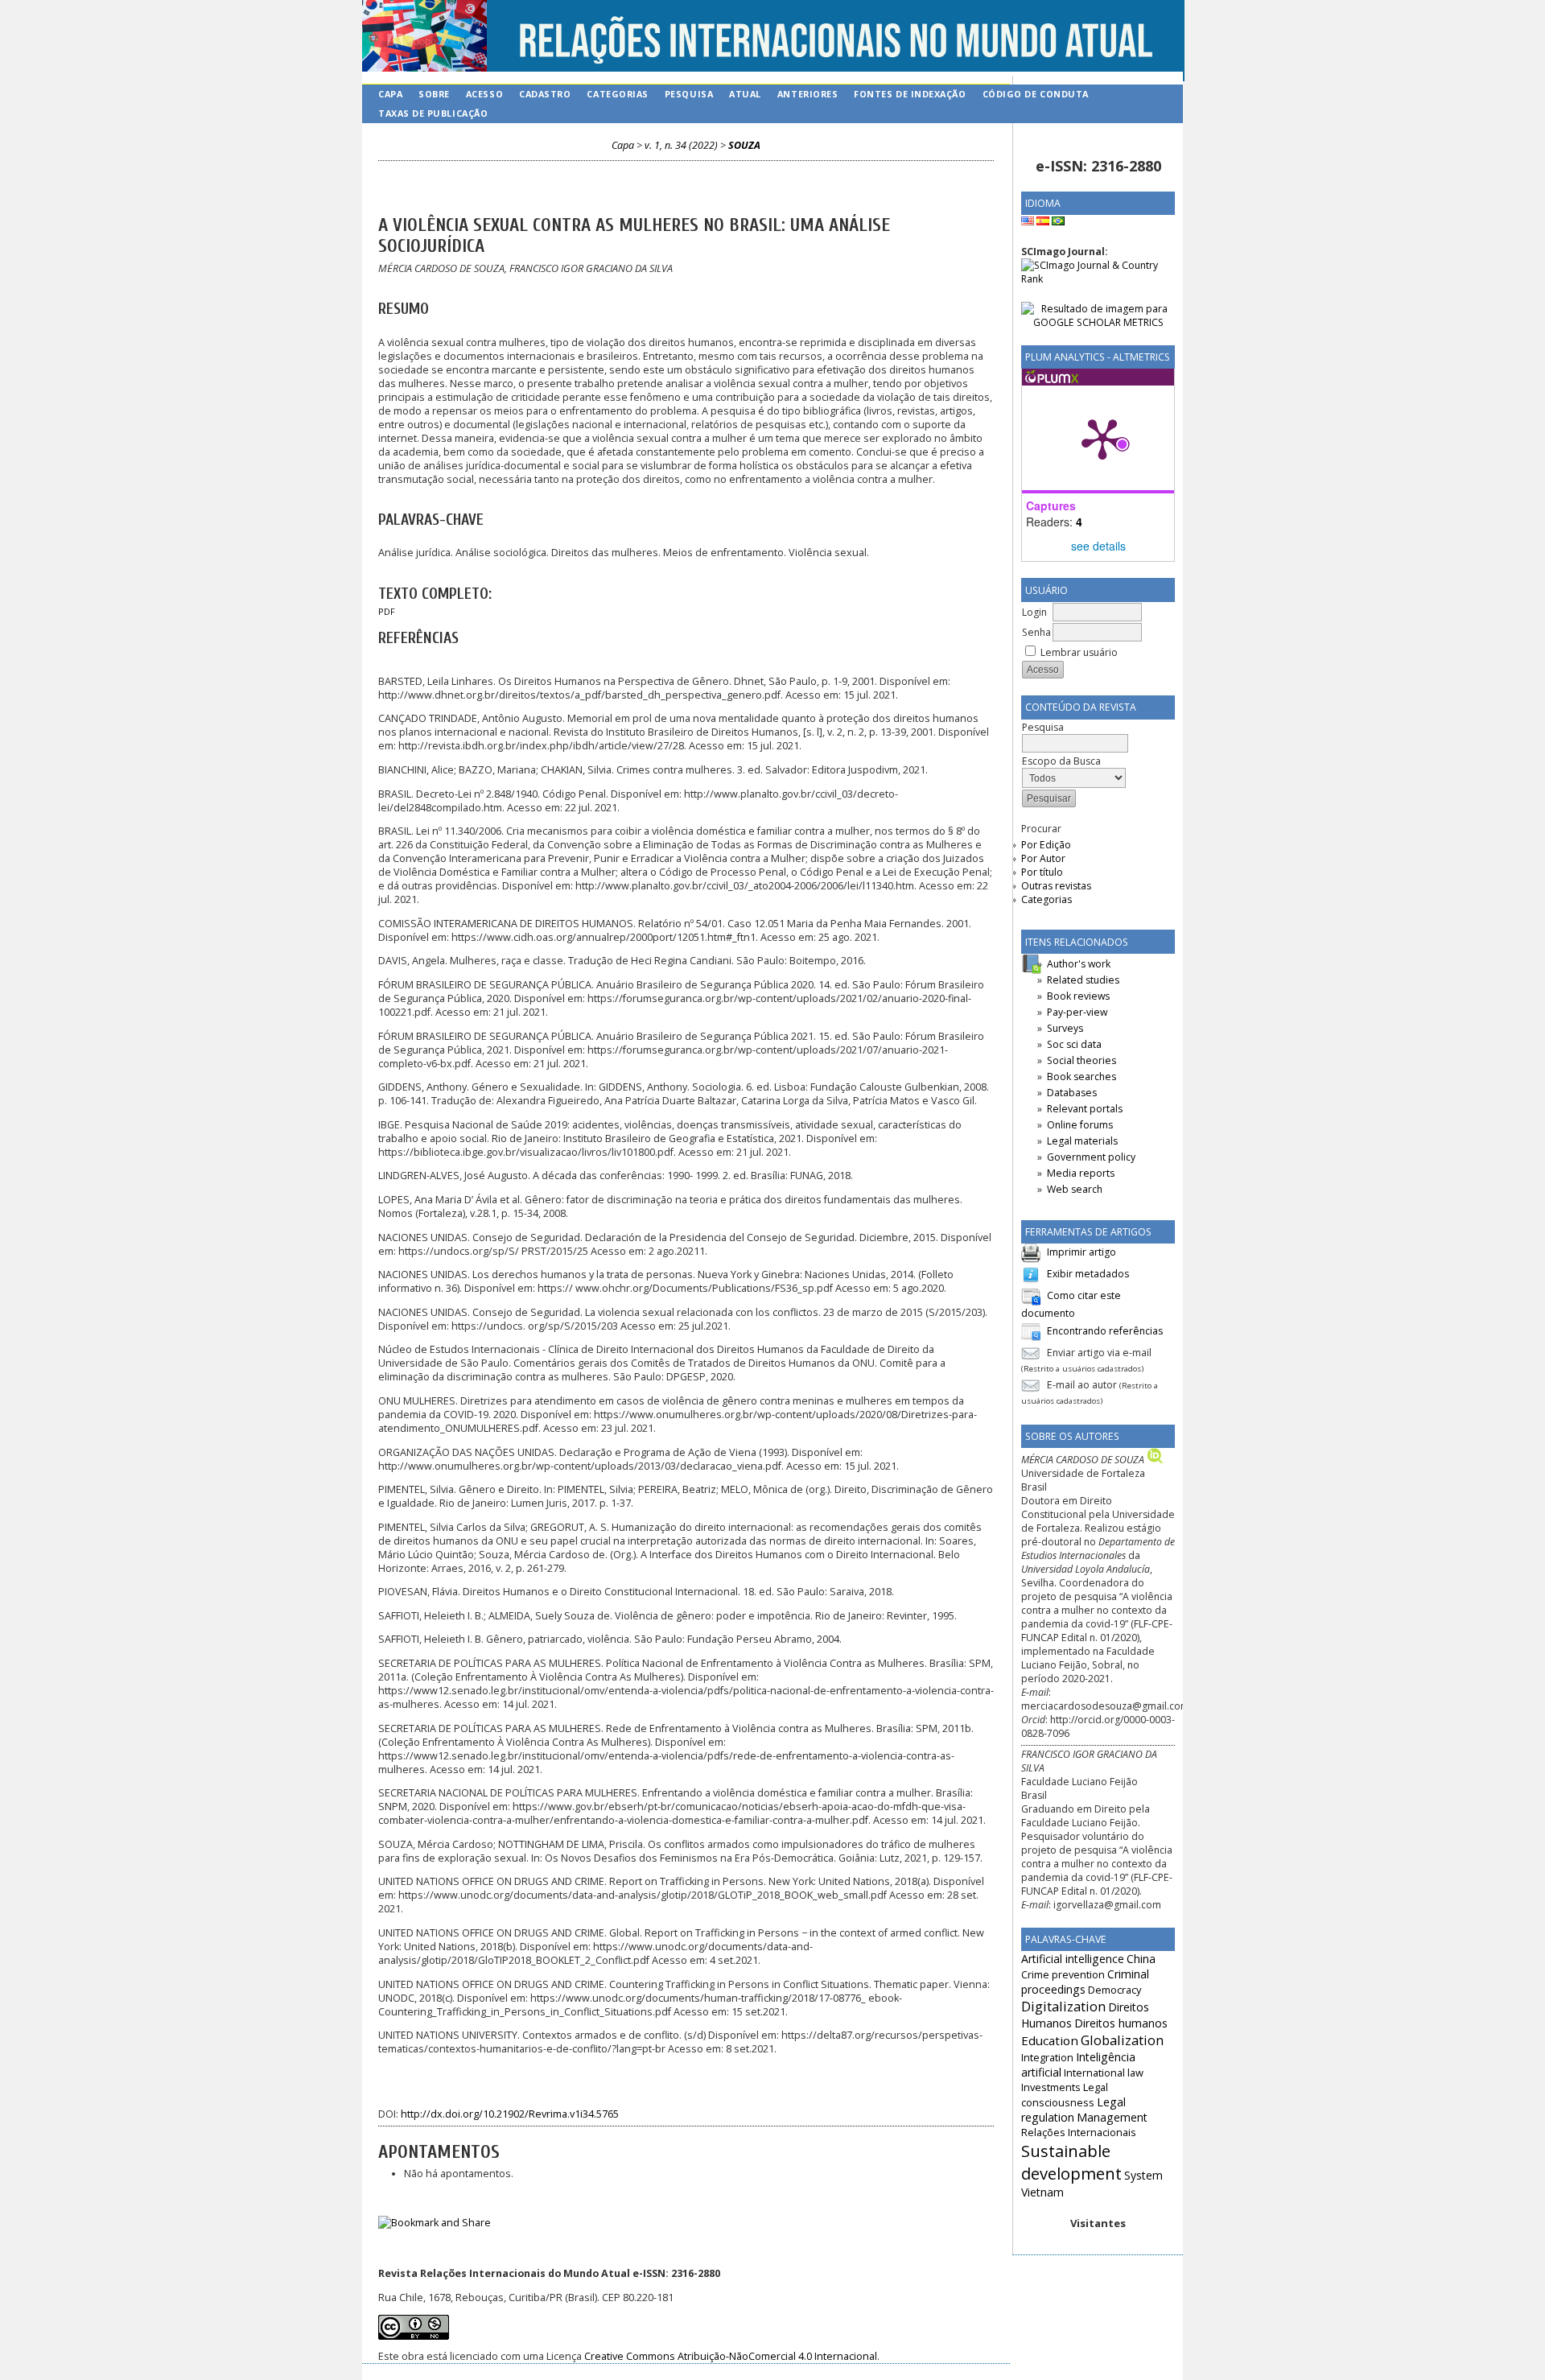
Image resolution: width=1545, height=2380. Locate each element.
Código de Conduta (1036, 94)
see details (1098, 546)
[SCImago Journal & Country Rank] (1098, 279)
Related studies (1083, 980)
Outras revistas (1056, 886)
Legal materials (1082, 1141)
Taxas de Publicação (433, 113)
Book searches (1081, 1077)
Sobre (434, 94)
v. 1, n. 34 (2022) (681, 145)
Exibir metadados (1088, 1274)
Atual (745, 94)
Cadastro (545, 94)
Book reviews (1078, 996)
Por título (1042, 872)
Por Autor (1043, 858)
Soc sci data (1074, 1044)
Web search (1075, 1189)
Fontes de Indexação (910, 94)
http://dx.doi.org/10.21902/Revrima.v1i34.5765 (510, 2114)
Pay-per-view (1077, 1012)
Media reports (1081, 1173)
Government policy (1091, 1157)
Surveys (1065, 1028)
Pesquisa (689, 94)
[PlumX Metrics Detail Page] (1102, 438)
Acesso (484, 94)
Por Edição (1046, 845)
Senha (1036, 632)
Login (1034, 612)
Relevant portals (1085, 1109)
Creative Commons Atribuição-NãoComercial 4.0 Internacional (731, 2356)
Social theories (1081, 1060)
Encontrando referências (1105, 1331)
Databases (1072, 1093)
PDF (387, 612)
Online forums (1080, 1125)
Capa (390, 94)
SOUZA (744, 145)
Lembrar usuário (1079, 652)
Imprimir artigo (1081, 1252)
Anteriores (808, 94)
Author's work (1079, 964)
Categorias (1046, 899)
